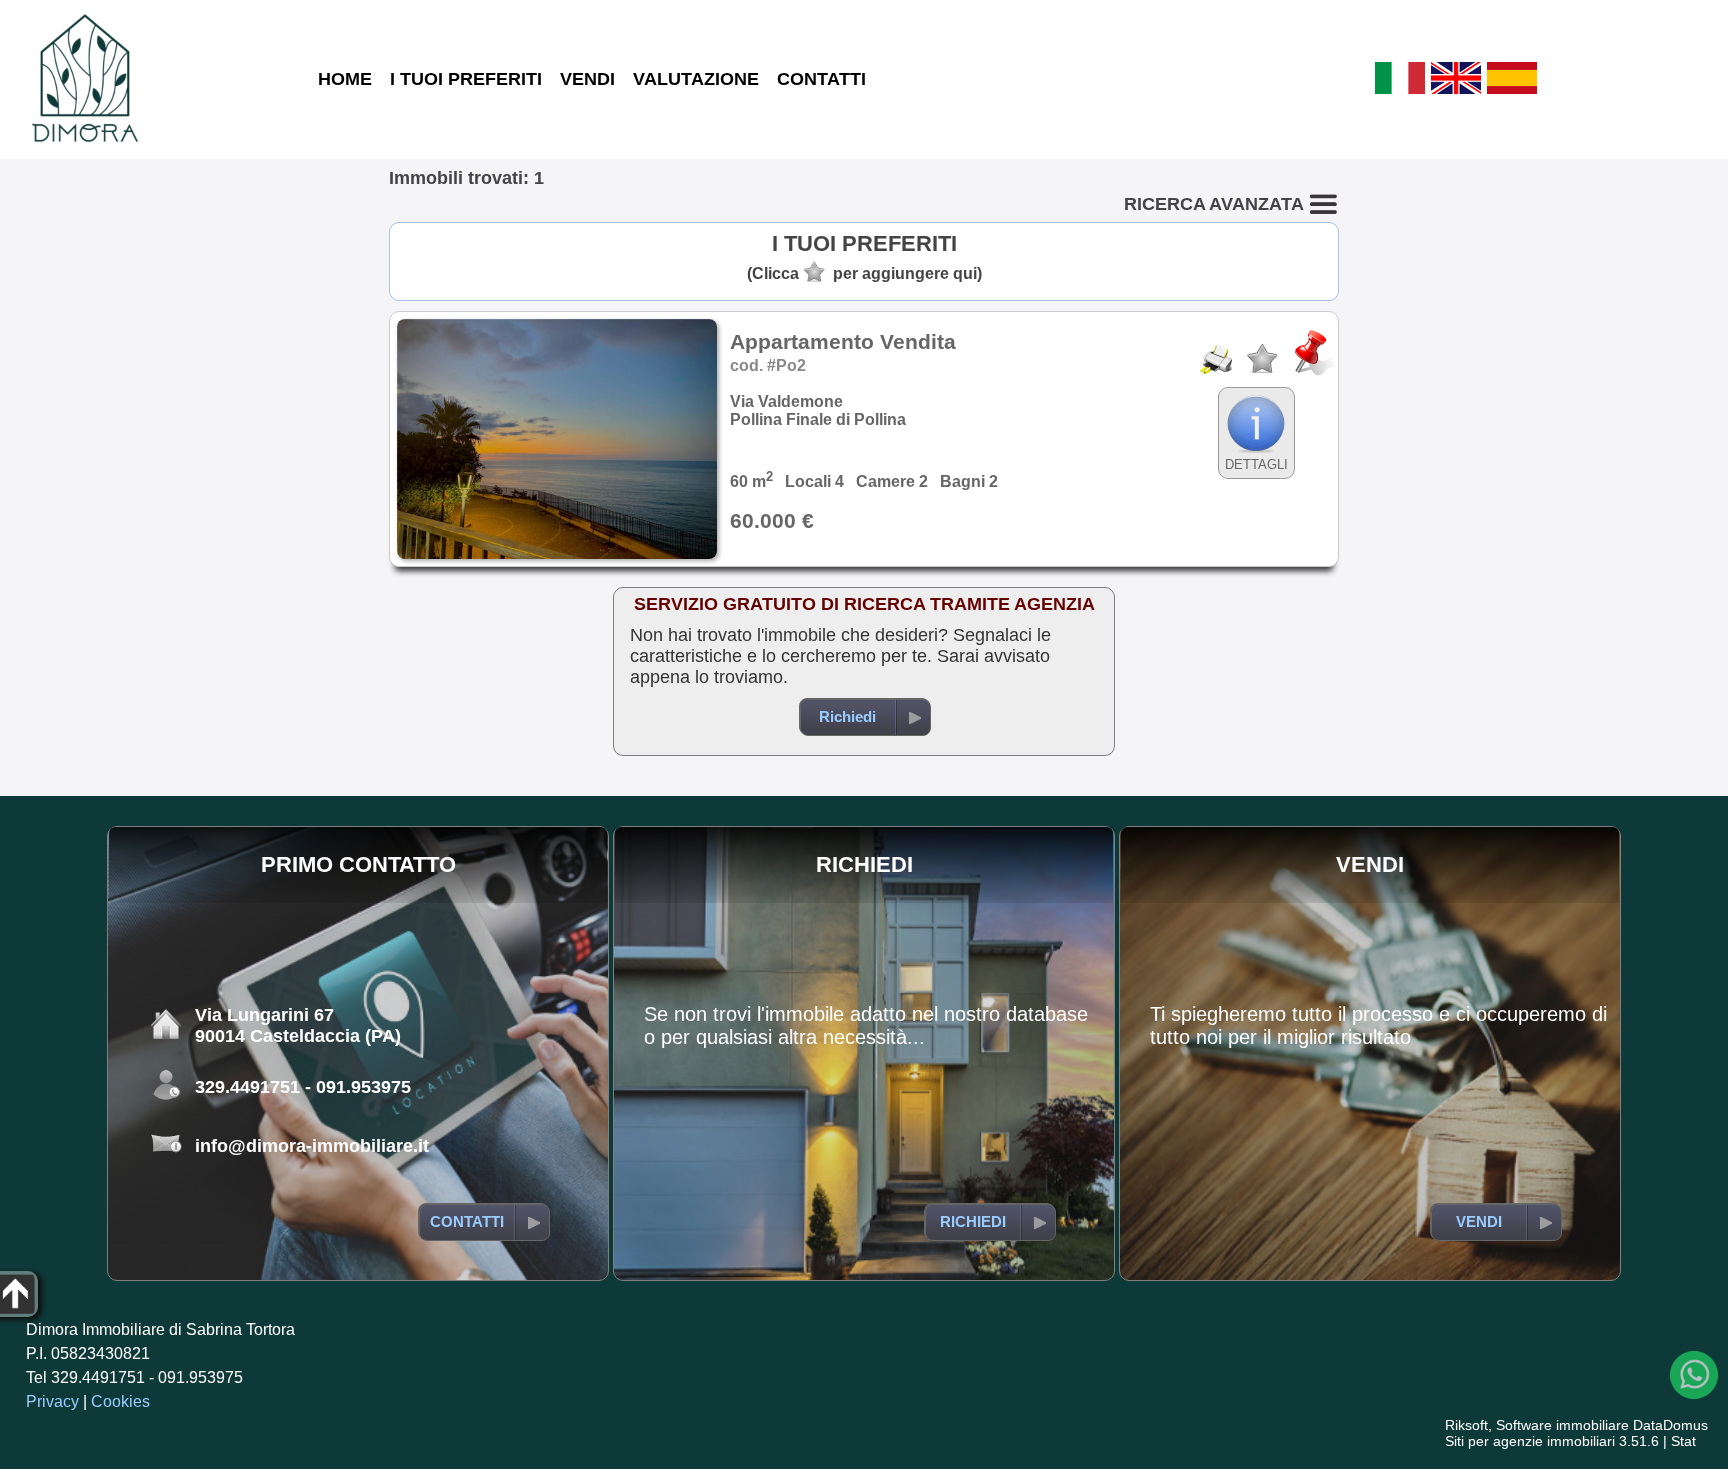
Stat (1683, 1441)
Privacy (52, 1401)
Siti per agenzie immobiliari (1530, 1441)
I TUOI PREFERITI (466, 79)
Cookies (120, 1401)
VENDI (587, 79)
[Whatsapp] (1694, 1375)
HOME (345, 79)
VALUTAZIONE (696, 79)
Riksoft (1466, 1425)
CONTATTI (821, 79)
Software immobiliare (1562, 1425)
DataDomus (1670, 1425)
